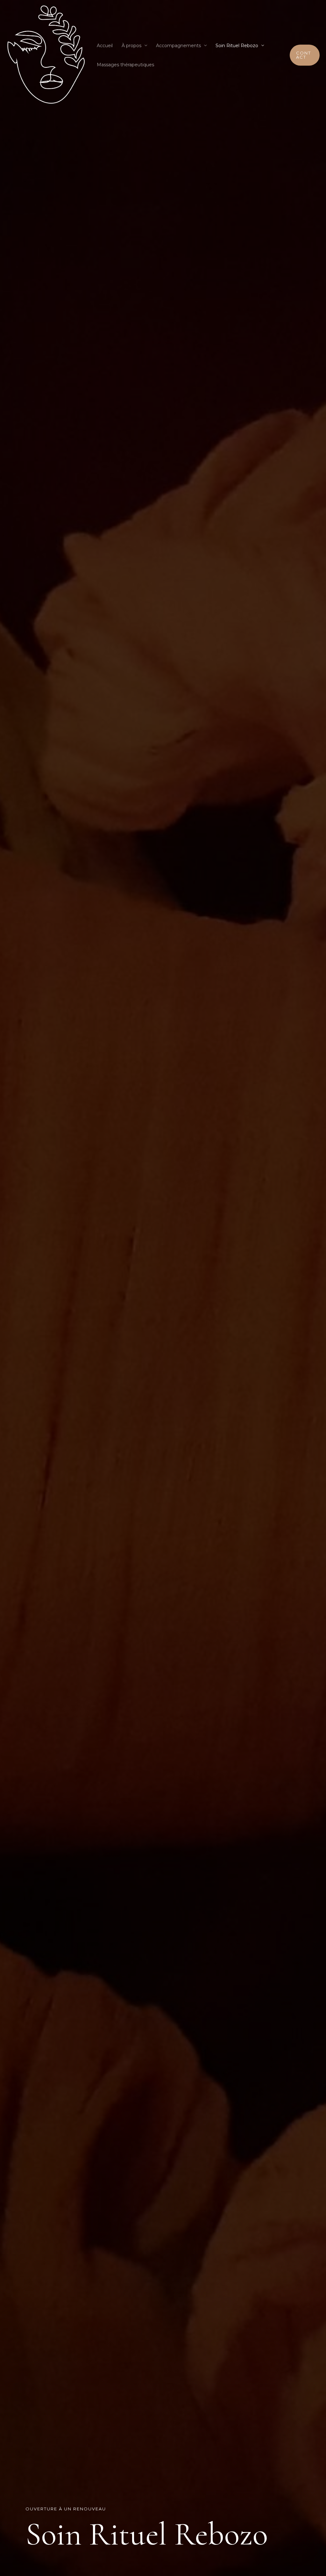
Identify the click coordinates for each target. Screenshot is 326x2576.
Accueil (105, 46)
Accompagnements (178, 46)
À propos (131, 46)
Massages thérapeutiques (125, 65)
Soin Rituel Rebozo (237, 46)
